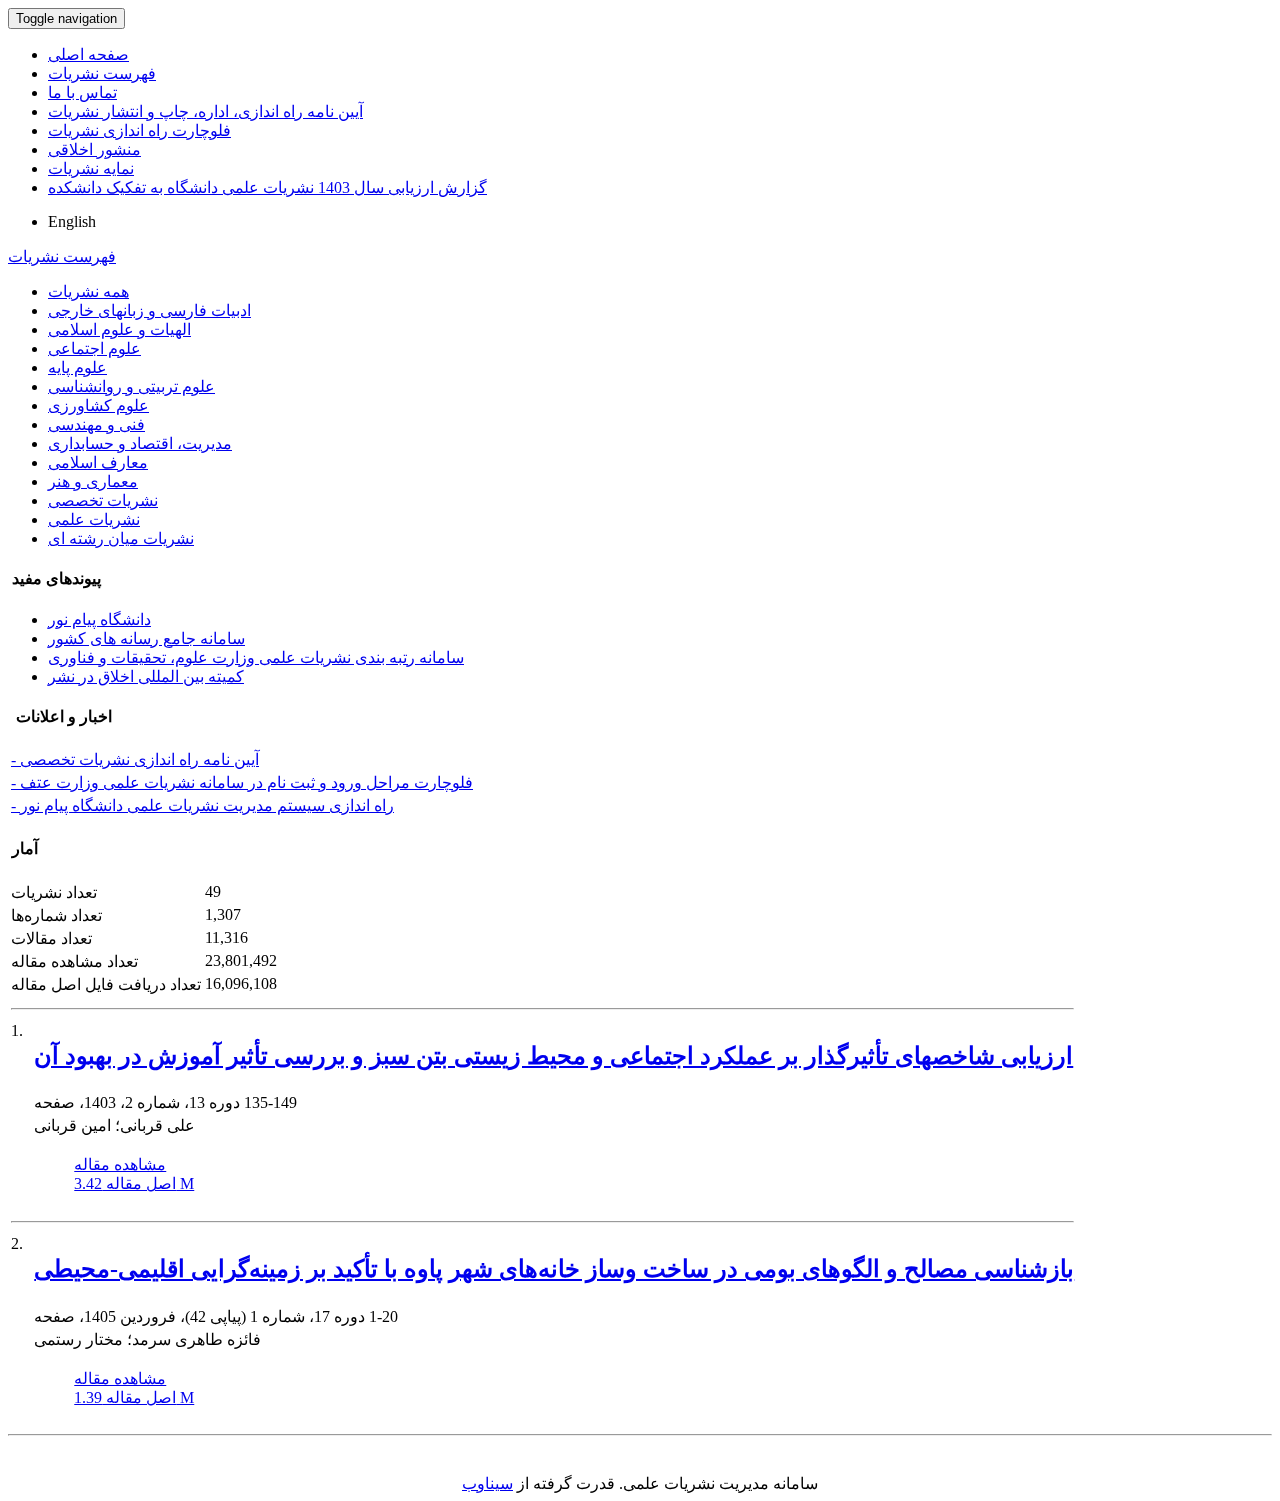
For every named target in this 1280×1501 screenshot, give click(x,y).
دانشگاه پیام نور (99, 619)
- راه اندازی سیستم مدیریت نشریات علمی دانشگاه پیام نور (202, 805)
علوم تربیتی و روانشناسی (131, 386)
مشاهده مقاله (120, 1164)
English (72, 221)
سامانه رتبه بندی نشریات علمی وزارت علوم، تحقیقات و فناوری (256, 657)
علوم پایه (77, 367)
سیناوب (487, 1483)
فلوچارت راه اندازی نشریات (139, 130)
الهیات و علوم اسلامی (119, 329)
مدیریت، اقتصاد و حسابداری (140, 443)
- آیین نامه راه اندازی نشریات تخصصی (135, 759)
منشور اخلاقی (94, 149)
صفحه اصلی (88, 54)
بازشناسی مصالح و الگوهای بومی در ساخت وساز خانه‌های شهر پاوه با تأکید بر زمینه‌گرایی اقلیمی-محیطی (554, 1269)
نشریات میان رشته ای (121, 538)
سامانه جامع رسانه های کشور (146, 638)
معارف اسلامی (98, 462)
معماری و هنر (93, 481)
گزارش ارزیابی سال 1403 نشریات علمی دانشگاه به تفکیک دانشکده (267, 187)
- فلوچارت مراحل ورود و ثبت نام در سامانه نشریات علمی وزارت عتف (242, 782)
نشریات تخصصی (103, 500)
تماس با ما (82, 92)
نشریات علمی (94, 519)
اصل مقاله (134, 1183)
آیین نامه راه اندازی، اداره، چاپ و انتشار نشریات (205, 111)
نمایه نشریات (91, 168)
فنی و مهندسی (96, 424)
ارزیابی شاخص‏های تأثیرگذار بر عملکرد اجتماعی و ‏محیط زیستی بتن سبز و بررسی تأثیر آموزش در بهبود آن (553, 1056)
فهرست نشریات (102, 73)
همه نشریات (88, 291)
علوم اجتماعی (94, 348)
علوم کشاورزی (98, 405)
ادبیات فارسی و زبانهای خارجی (149, 310)
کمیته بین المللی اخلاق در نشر (146, 676)
